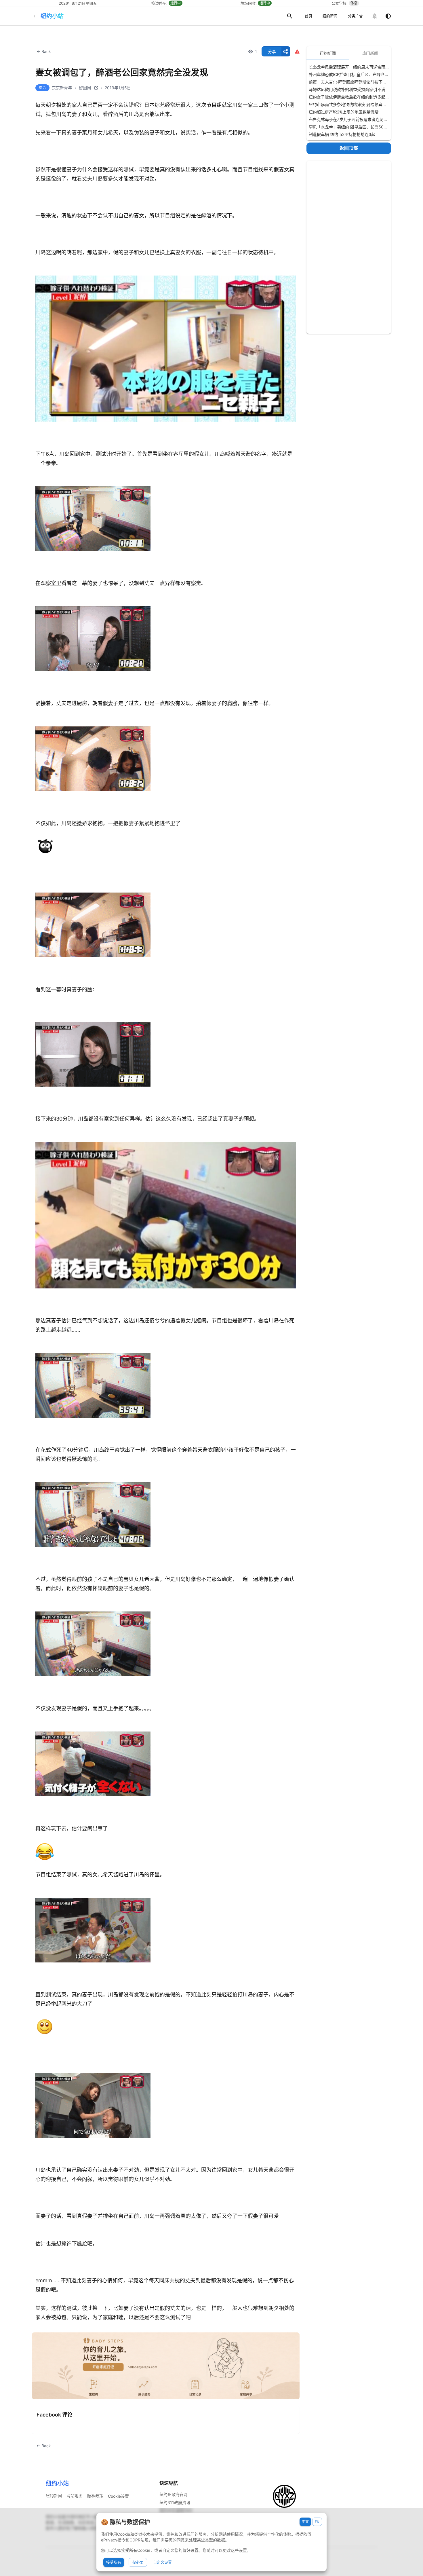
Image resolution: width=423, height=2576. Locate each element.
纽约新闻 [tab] (328, 53)
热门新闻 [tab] (370, 53)
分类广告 (355, 16)
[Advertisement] (349, 247)
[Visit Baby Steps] (166, 2366)
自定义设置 (162, 2562)
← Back (44, 51)
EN (317, 2522)
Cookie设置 (118, 2496)
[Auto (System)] (388, 16)
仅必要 (138, 2562)
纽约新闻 (330, 16)
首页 (308, 16)
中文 (305, 2522)
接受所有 (114, 2562)
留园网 (85, 88)
